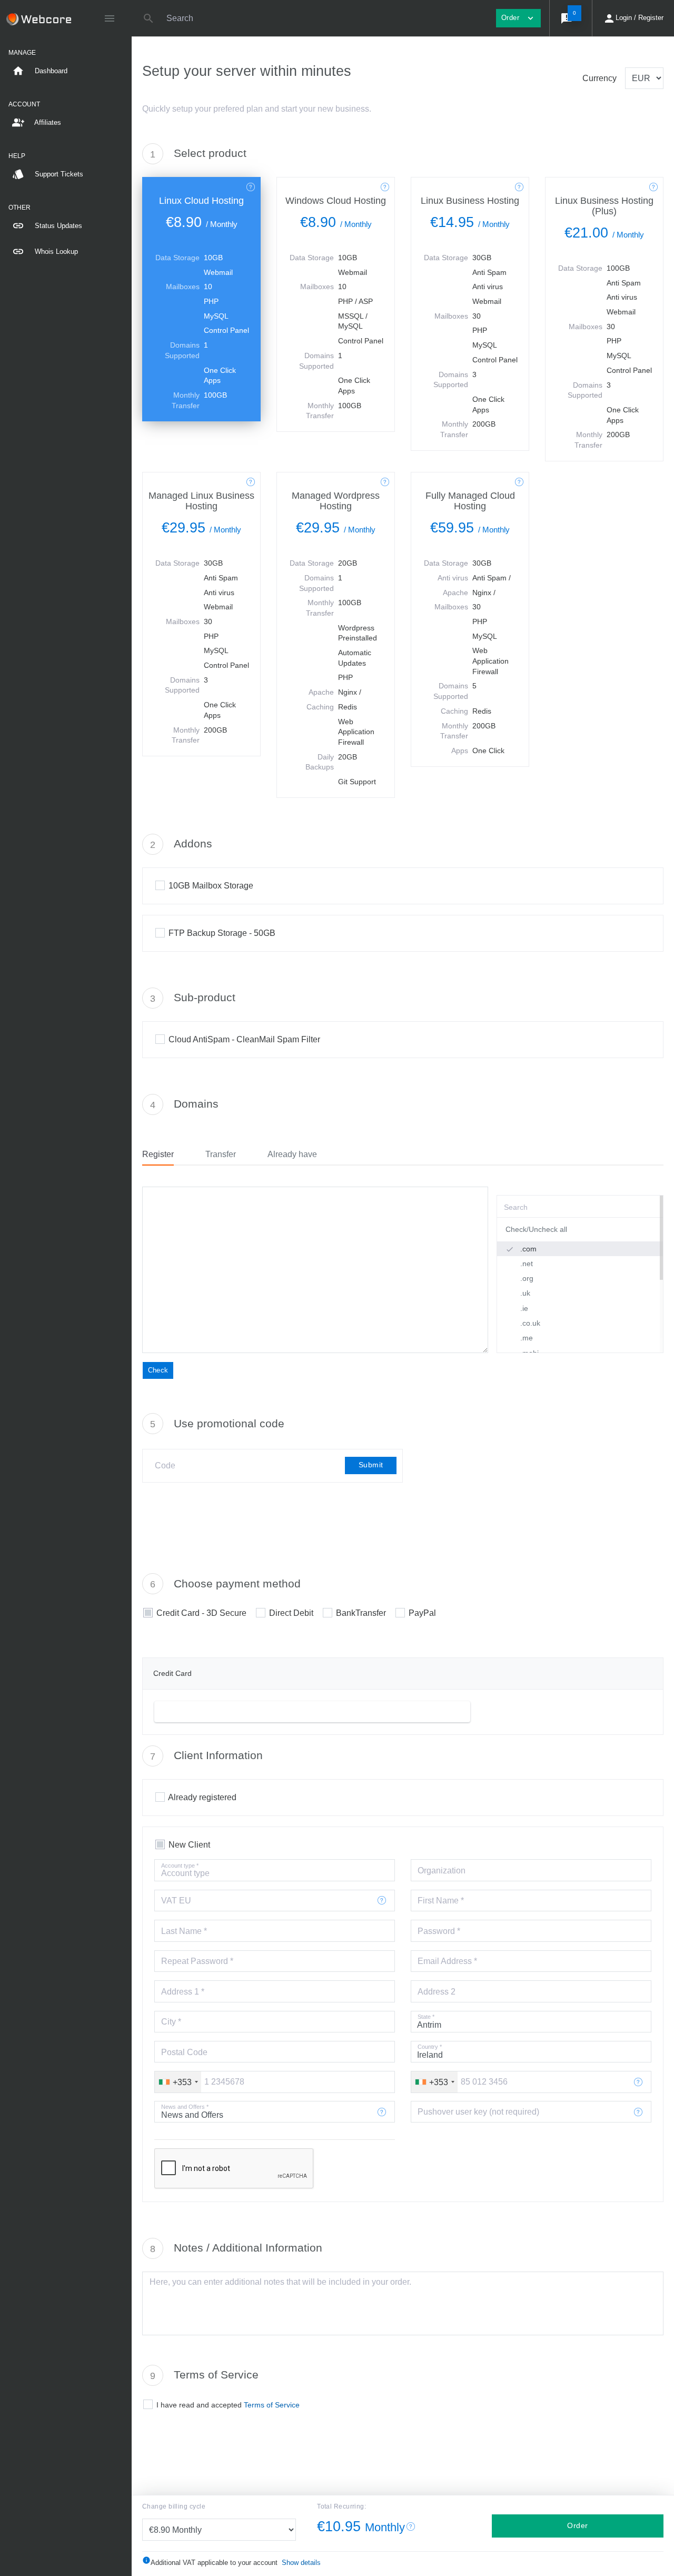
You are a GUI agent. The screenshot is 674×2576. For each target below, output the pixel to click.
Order (578, 2525)
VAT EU (176, 1901)
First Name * (441, 1901)
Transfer (221, 1154)
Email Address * (447, 1961)
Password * (439, 1931)
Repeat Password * (197, 1961)
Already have (292, 1154)
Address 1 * (183, 1992)
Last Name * (184, 1931)
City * (171, 2022)
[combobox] (178, 2082)
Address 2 (437, 1992)
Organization (442, 1871)
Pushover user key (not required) (478, 2112)
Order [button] (518, 18)
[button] (571, 18)
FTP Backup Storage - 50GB (222, 933)
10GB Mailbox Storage (211, 886)
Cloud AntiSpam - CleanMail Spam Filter (244, 1039)
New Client (189, 1845)
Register (158, 1154)
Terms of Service (272, 2405)
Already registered (202, 1797)
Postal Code (184, 2052)
